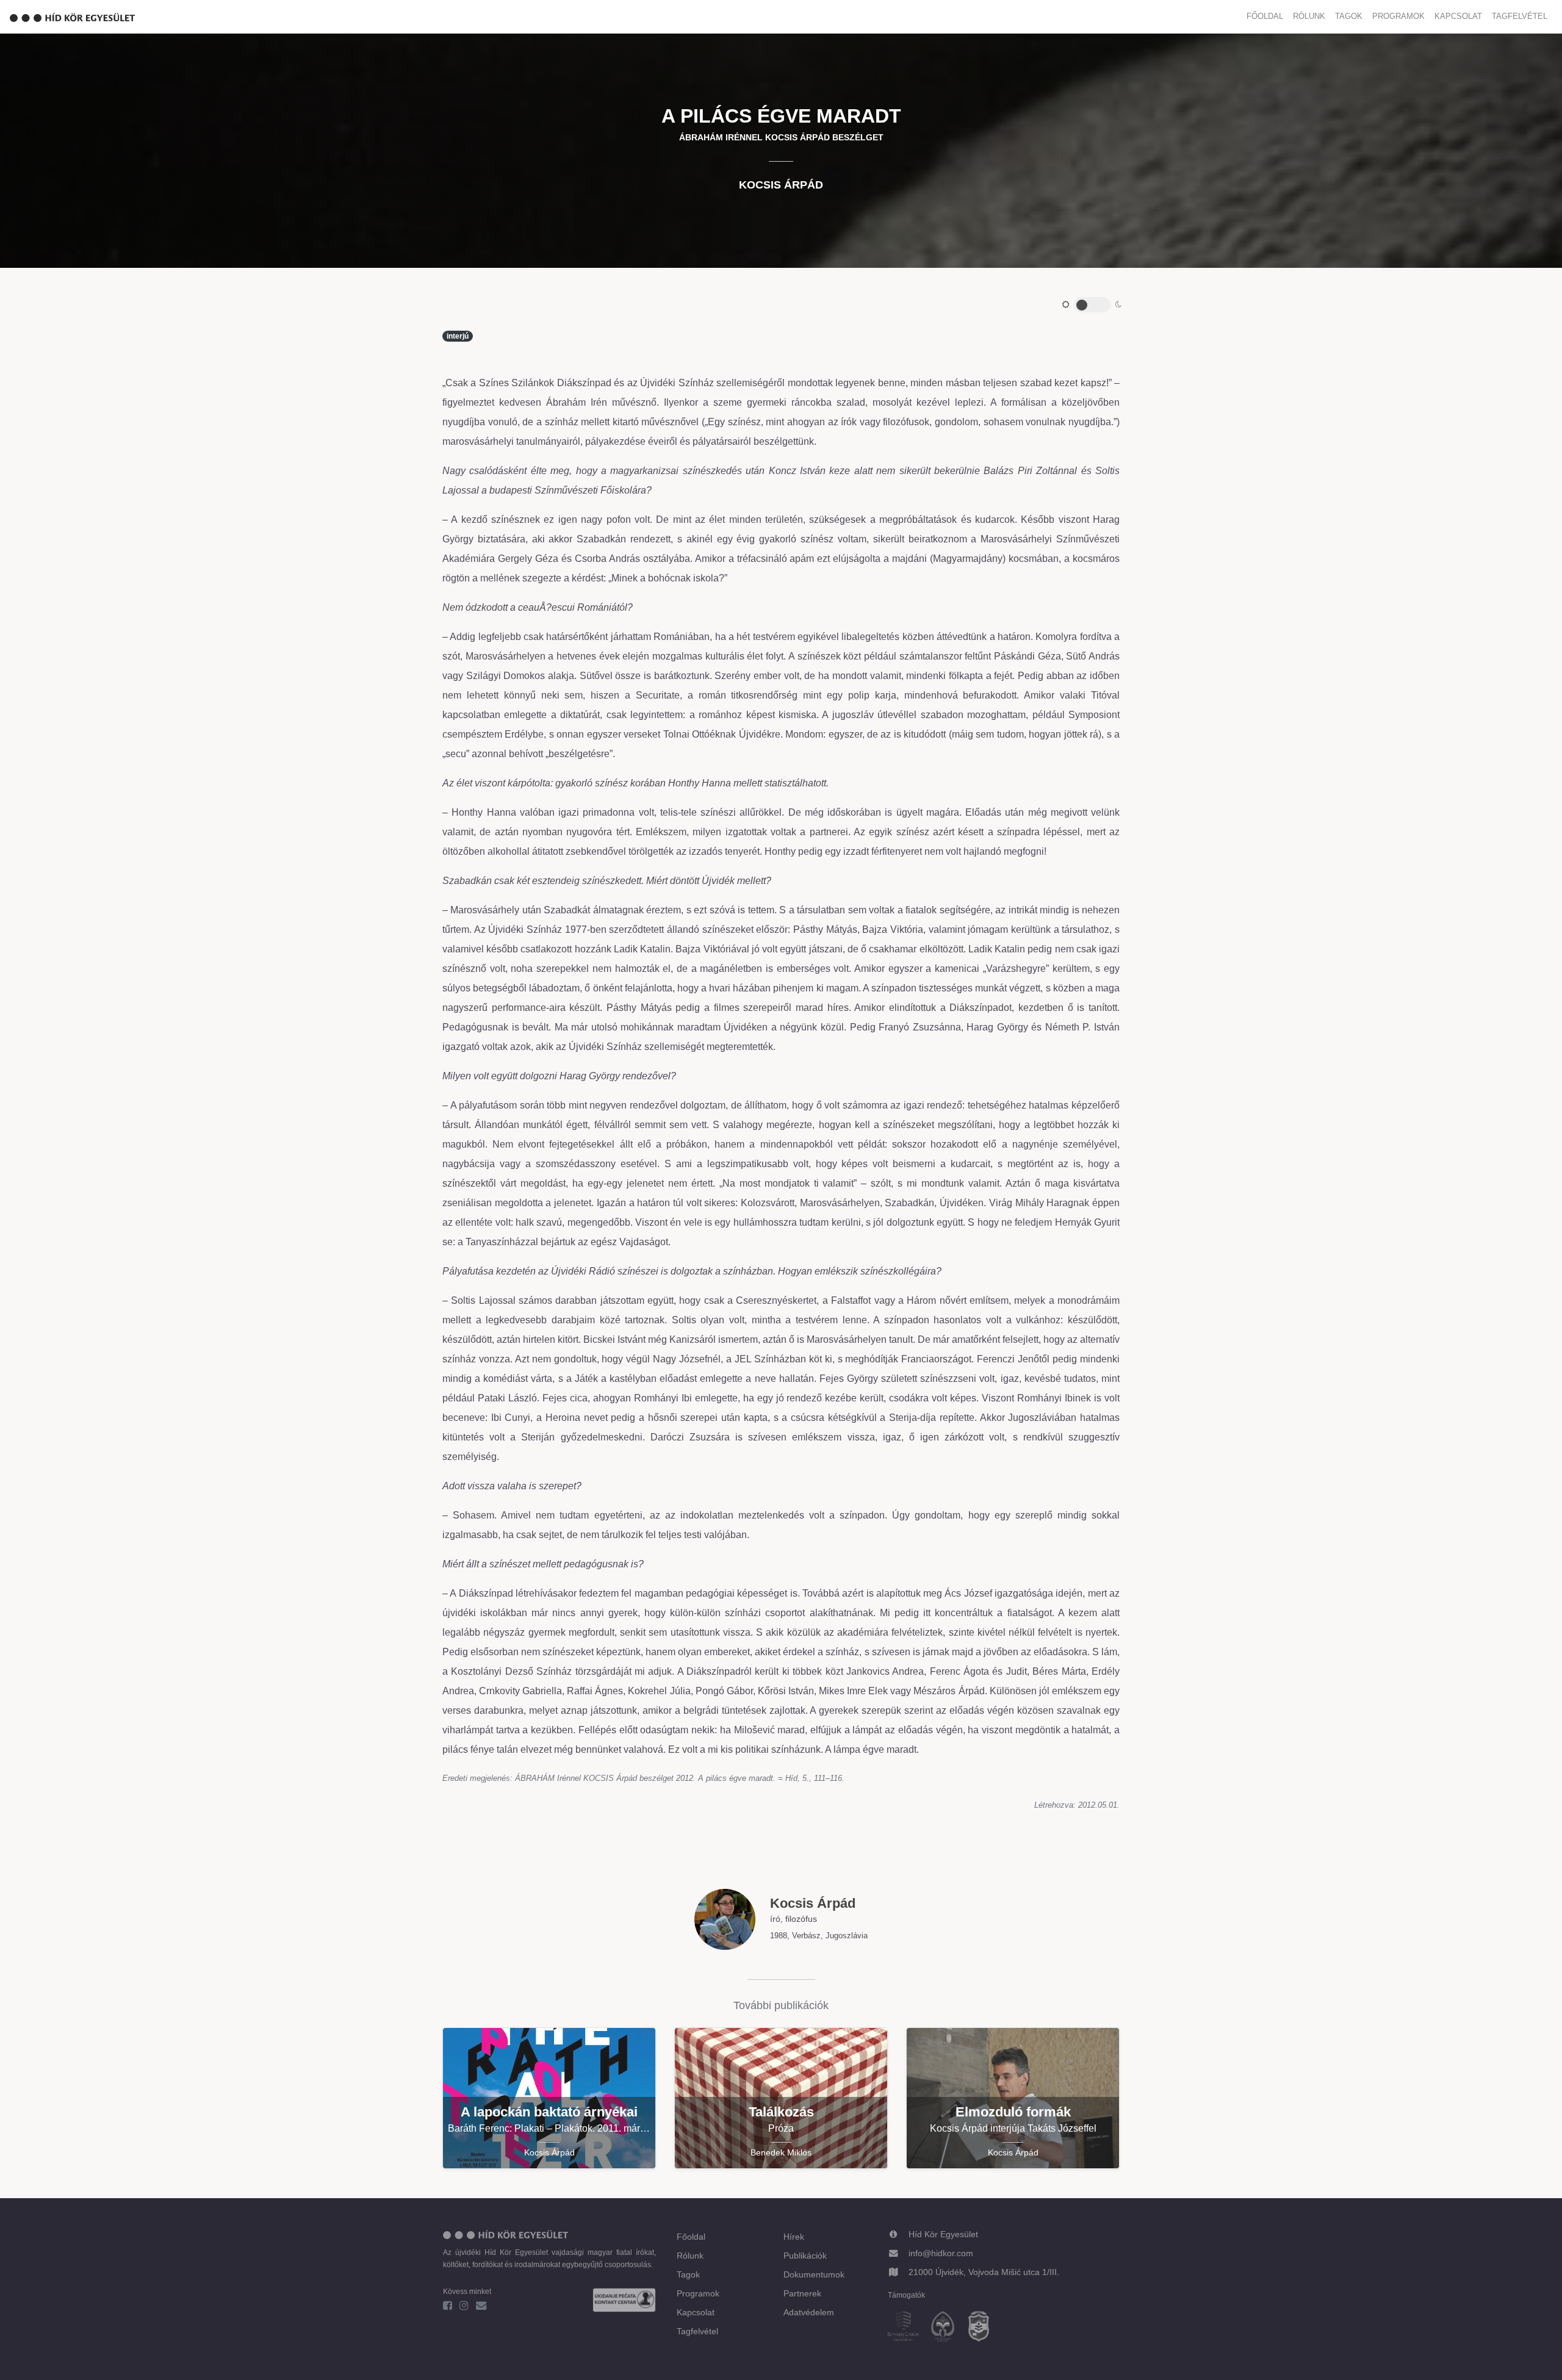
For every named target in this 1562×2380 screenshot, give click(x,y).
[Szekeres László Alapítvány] (948, 2328)
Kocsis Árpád (781, 185)
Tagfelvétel (1520, 16)
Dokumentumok (814, 2274)
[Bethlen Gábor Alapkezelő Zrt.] (908, 2328)
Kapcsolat (1458, 16)
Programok (1398, 16)
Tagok (1349, 16)
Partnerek (802, 2293)
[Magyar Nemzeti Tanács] (984, 2328)
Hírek (794, 2237)
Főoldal (1265, 16)
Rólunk (1309, 16)
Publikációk (805, 2256)
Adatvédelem (809, 2312)
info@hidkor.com (941, 2253)
